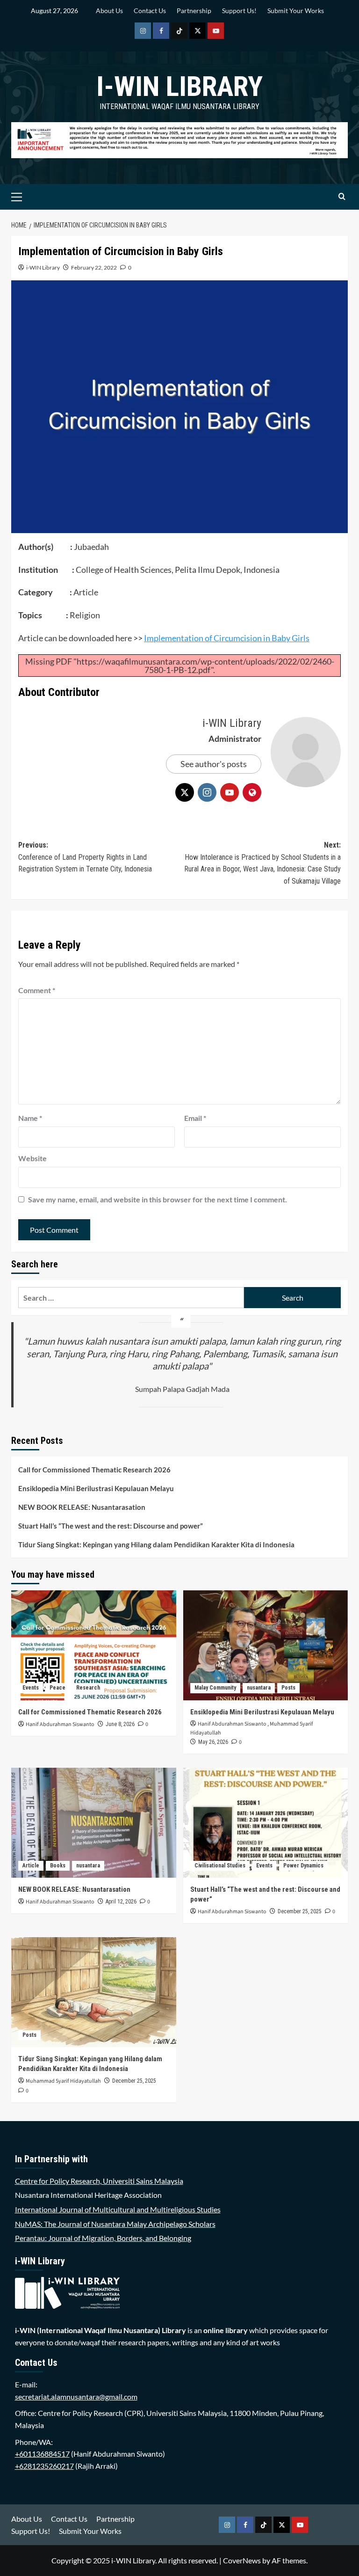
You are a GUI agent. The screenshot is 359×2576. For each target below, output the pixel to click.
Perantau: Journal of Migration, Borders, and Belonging (103, 2238)
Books (58, 1866)
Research (88, 1688)
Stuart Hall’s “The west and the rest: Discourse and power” (111, 1526)
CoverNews (242, 2560)
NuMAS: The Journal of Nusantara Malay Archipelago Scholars (115, 2224)
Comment (37, 990)
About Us (109, 11)
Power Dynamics (303, 1866)
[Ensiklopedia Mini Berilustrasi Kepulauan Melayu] (266, 1645)
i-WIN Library (179, 86)
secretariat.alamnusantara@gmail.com (76, 2397)
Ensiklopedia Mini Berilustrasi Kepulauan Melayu (96, 1488)
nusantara (259, 1688)
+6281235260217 (44, 2466)
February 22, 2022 (94, 267)
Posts (288, 1688)
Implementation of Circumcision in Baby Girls (227, 638)
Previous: (85, 857)
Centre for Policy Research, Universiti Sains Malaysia (99, 2181)
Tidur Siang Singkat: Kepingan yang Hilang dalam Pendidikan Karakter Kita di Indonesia (156, 1544)
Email (195, 1118)
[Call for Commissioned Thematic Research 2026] (94, 1645)
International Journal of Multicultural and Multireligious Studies (118, 2209)
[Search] (342, 197)
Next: (262, 863)
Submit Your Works (296, 11)
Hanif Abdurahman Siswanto (60, 1724)
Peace (57, 1688)
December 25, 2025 (300, 1911)
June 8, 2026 (120, 1724)
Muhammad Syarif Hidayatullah (63, 2081)
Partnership (194, 11)
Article (31, 1866)
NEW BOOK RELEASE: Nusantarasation (82, 1507)
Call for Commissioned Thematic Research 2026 (94, 1470)
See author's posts (214, 764)
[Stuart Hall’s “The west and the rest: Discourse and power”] (266, 1823)
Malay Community (215, 1688)
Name (30, 1118)
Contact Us (150, 11)
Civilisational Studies (220, 1866)
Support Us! (239, 11)
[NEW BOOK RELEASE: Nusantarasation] (94, 1823)
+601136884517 (42, 2454)
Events (31, 1688)
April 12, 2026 (121, 1902)
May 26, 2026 (213, 1742)
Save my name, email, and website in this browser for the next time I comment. (158, 1199)
